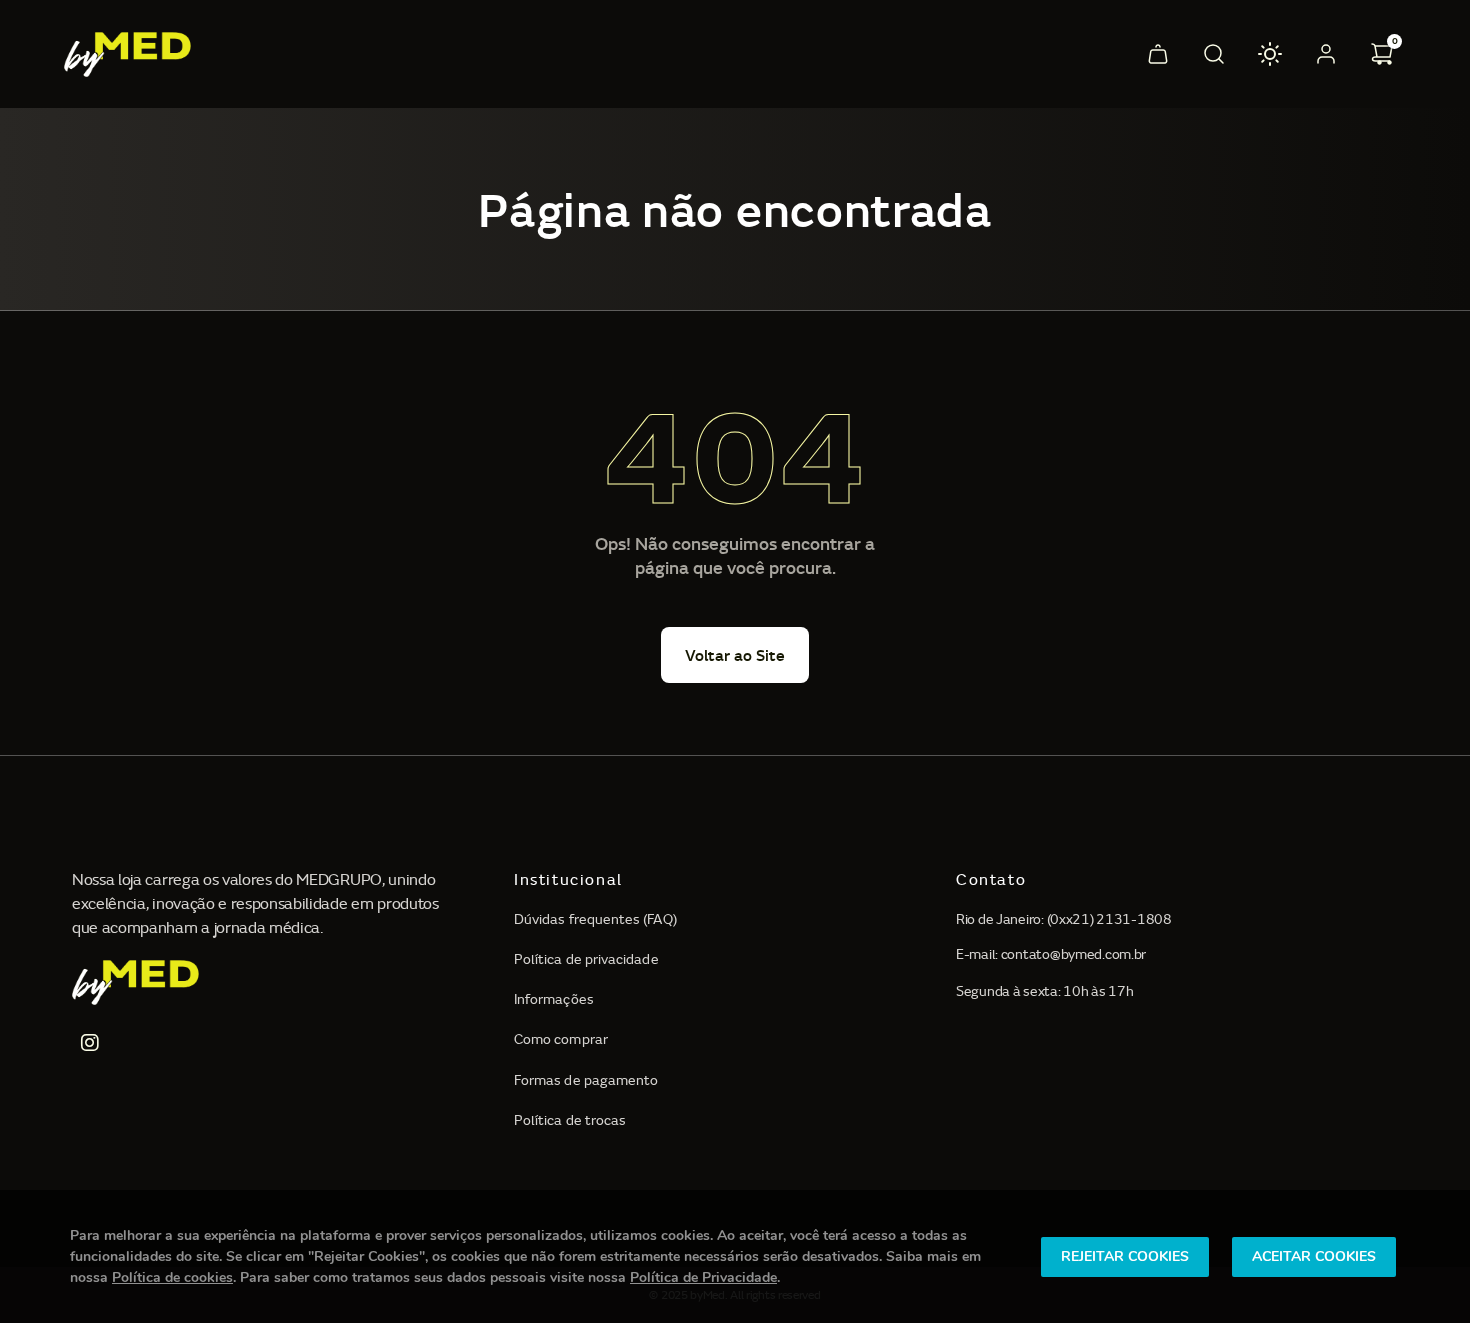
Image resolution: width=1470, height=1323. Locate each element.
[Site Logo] (143, 54)
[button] (1158, 54)
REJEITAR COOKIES (1125, 1256)
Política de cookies (172, 1277)
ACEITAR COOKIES (1314, 1256)
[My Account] (1326, 54)
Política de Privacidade (703, 1277)
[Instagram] (90, 1043)
